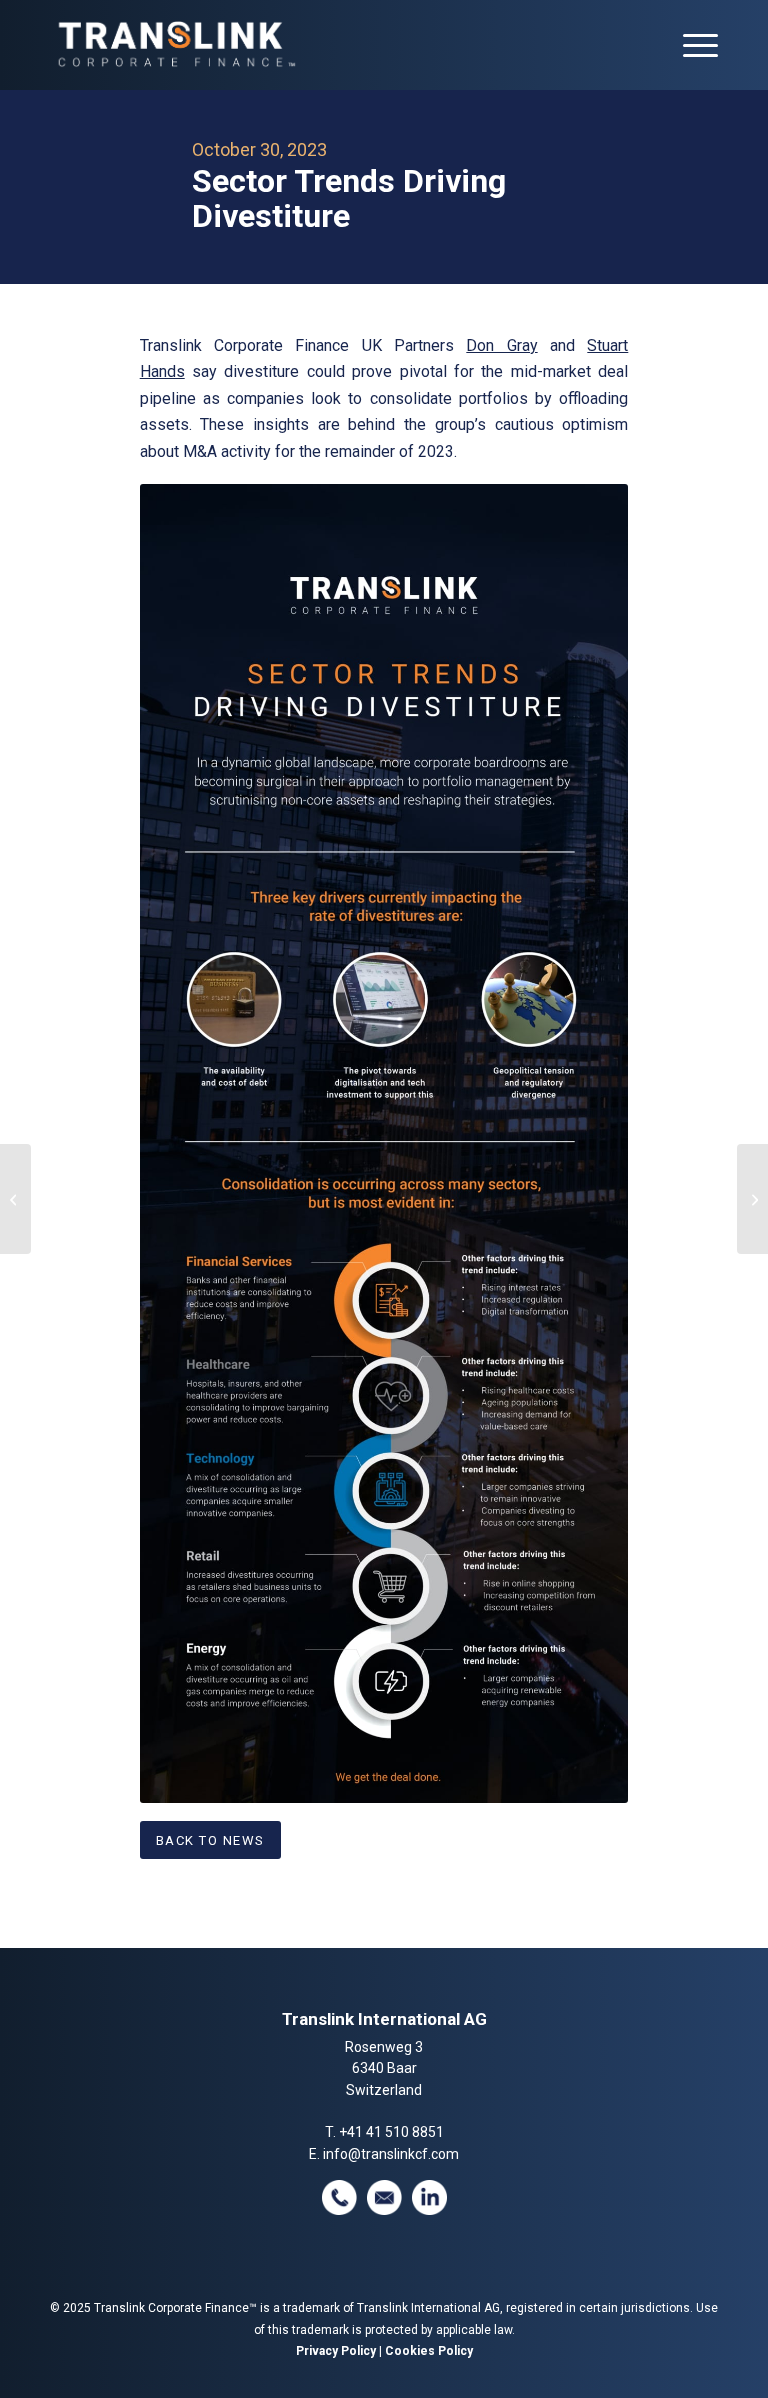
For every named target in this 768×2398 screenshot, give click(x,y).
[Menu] (690, 45)
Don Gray (501, 345)
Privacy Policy (336, 2351)
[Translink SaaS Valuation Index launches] (15, 1199)
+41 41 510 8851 (391, 2132)
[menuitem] (690, 45)
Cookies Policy (429, 2351)
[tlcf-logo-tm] (175, 45)
